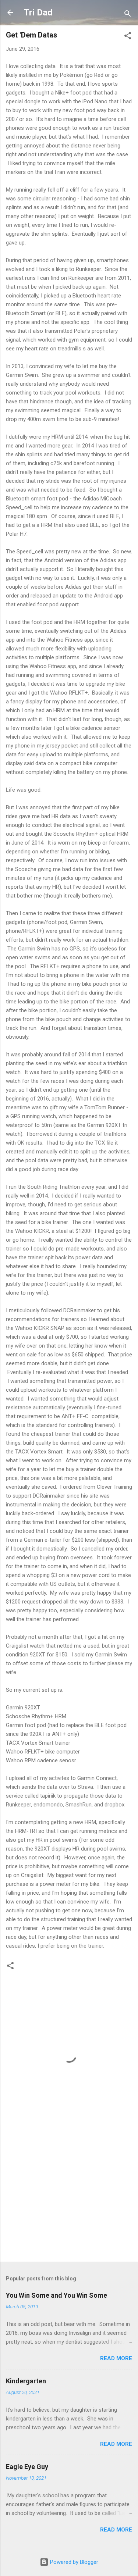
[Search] (128, 15)
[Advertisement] (69, 2198)
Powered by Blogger (73, 2562)
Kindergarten (26, 2381)
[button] (128, 37)
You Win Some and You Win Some (56, 2295)
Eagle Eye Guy (27, 2467)
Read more (116, 2358)
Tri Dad (38, 13)
